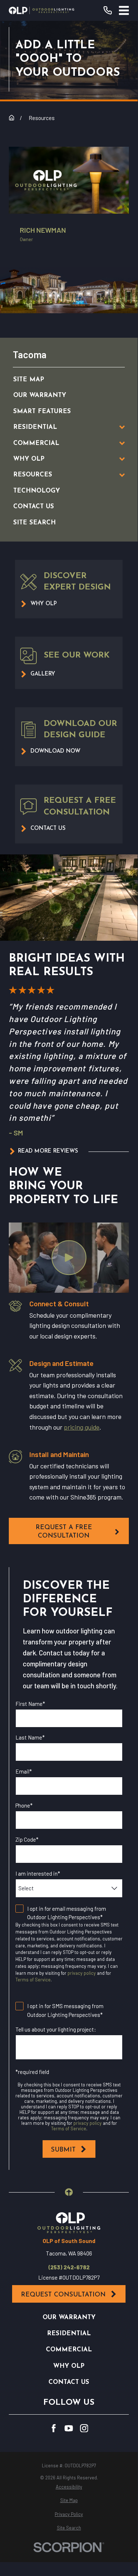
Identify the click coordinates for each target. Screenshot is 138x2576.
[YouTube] (69, 2428)
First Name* (30, 1704)
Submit (63, 2150)
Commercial (69, 2350)
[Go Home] (12, 118)
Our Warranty (69, 2317)
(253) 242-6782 (69, 2267)
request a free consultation (64, 1532)
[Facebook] (54, 2428)
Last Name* (30, 1737)
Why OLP (69, 2366)
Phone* (24, 1805)
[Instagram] (84, 2428)
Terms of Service (33, 1980)
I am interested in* (38, 1873)
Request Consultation (63, 2295)
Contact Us (69, 2382)
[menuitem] (61, 380)
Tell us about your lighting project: (56, 2029)
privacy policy (82, 1973)
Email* (24, 1771)
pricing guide (82, 1427)
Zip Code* (27, 1839)
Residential (69, 2334)
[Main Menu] (124, 10)
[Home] (41, 10)
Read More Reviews (48, 1151)
